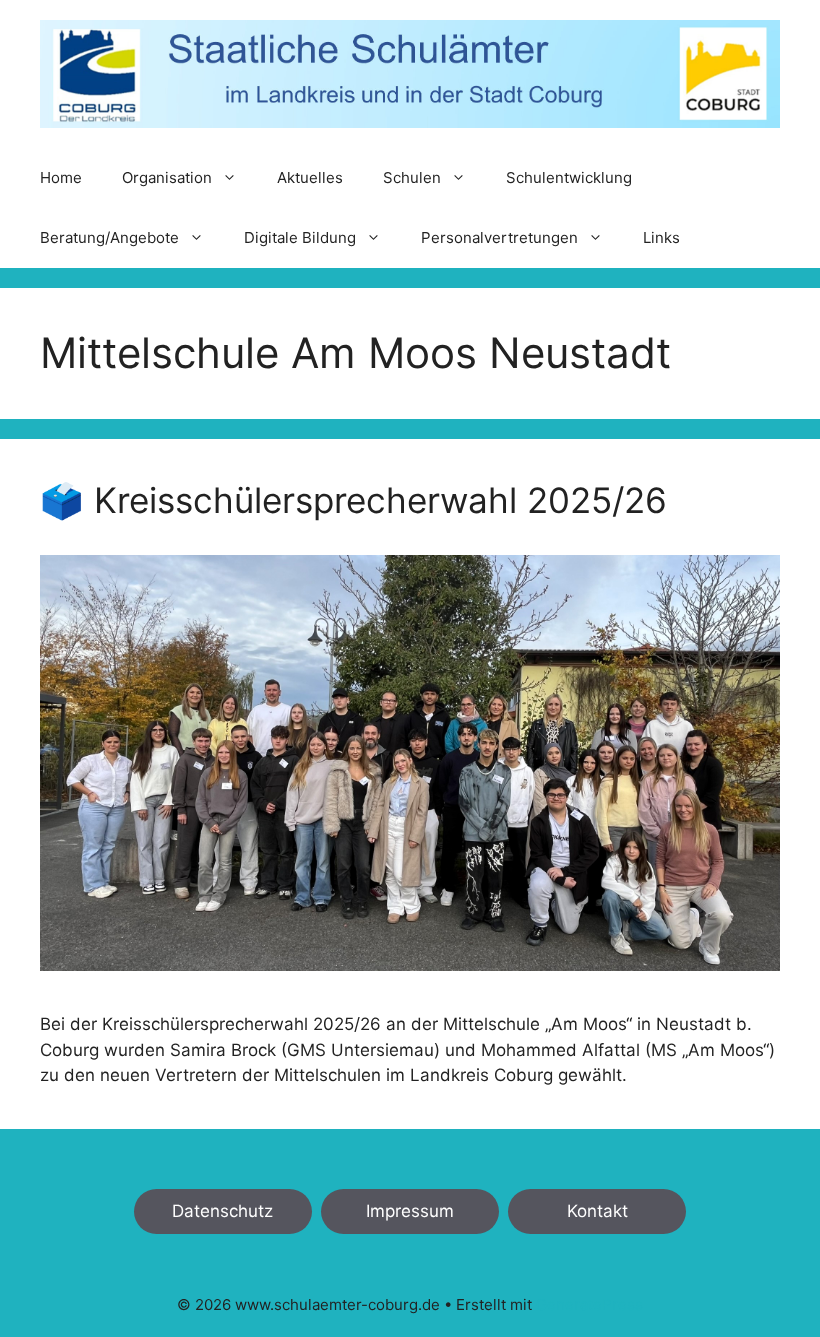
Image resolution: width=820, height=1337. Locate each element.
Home (61, 177)
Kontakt (597, 1211)
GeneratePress (589, 1304)
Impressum (410, 1211)
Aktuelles (310, 177)
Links (661, 237)
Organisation (167, 177)
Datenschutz (222, 1211)
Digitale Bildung (300, 237)
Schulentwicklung (569, 177)
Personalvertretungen (499, 237)
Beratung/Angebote (109, 237)
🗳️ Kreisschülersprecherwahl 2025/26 (353, 500)
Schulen (412, 177)
